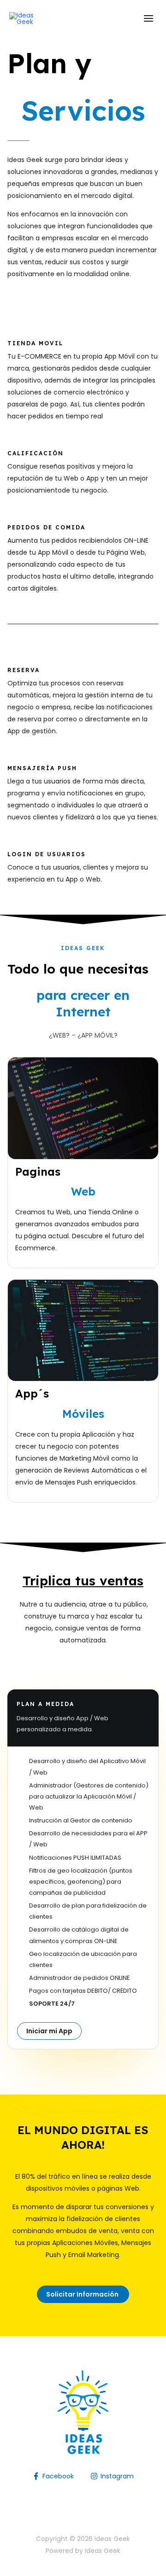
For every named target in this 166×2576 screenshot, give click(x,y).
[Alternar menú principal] (148, 19)
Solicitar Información (83, 2294)
